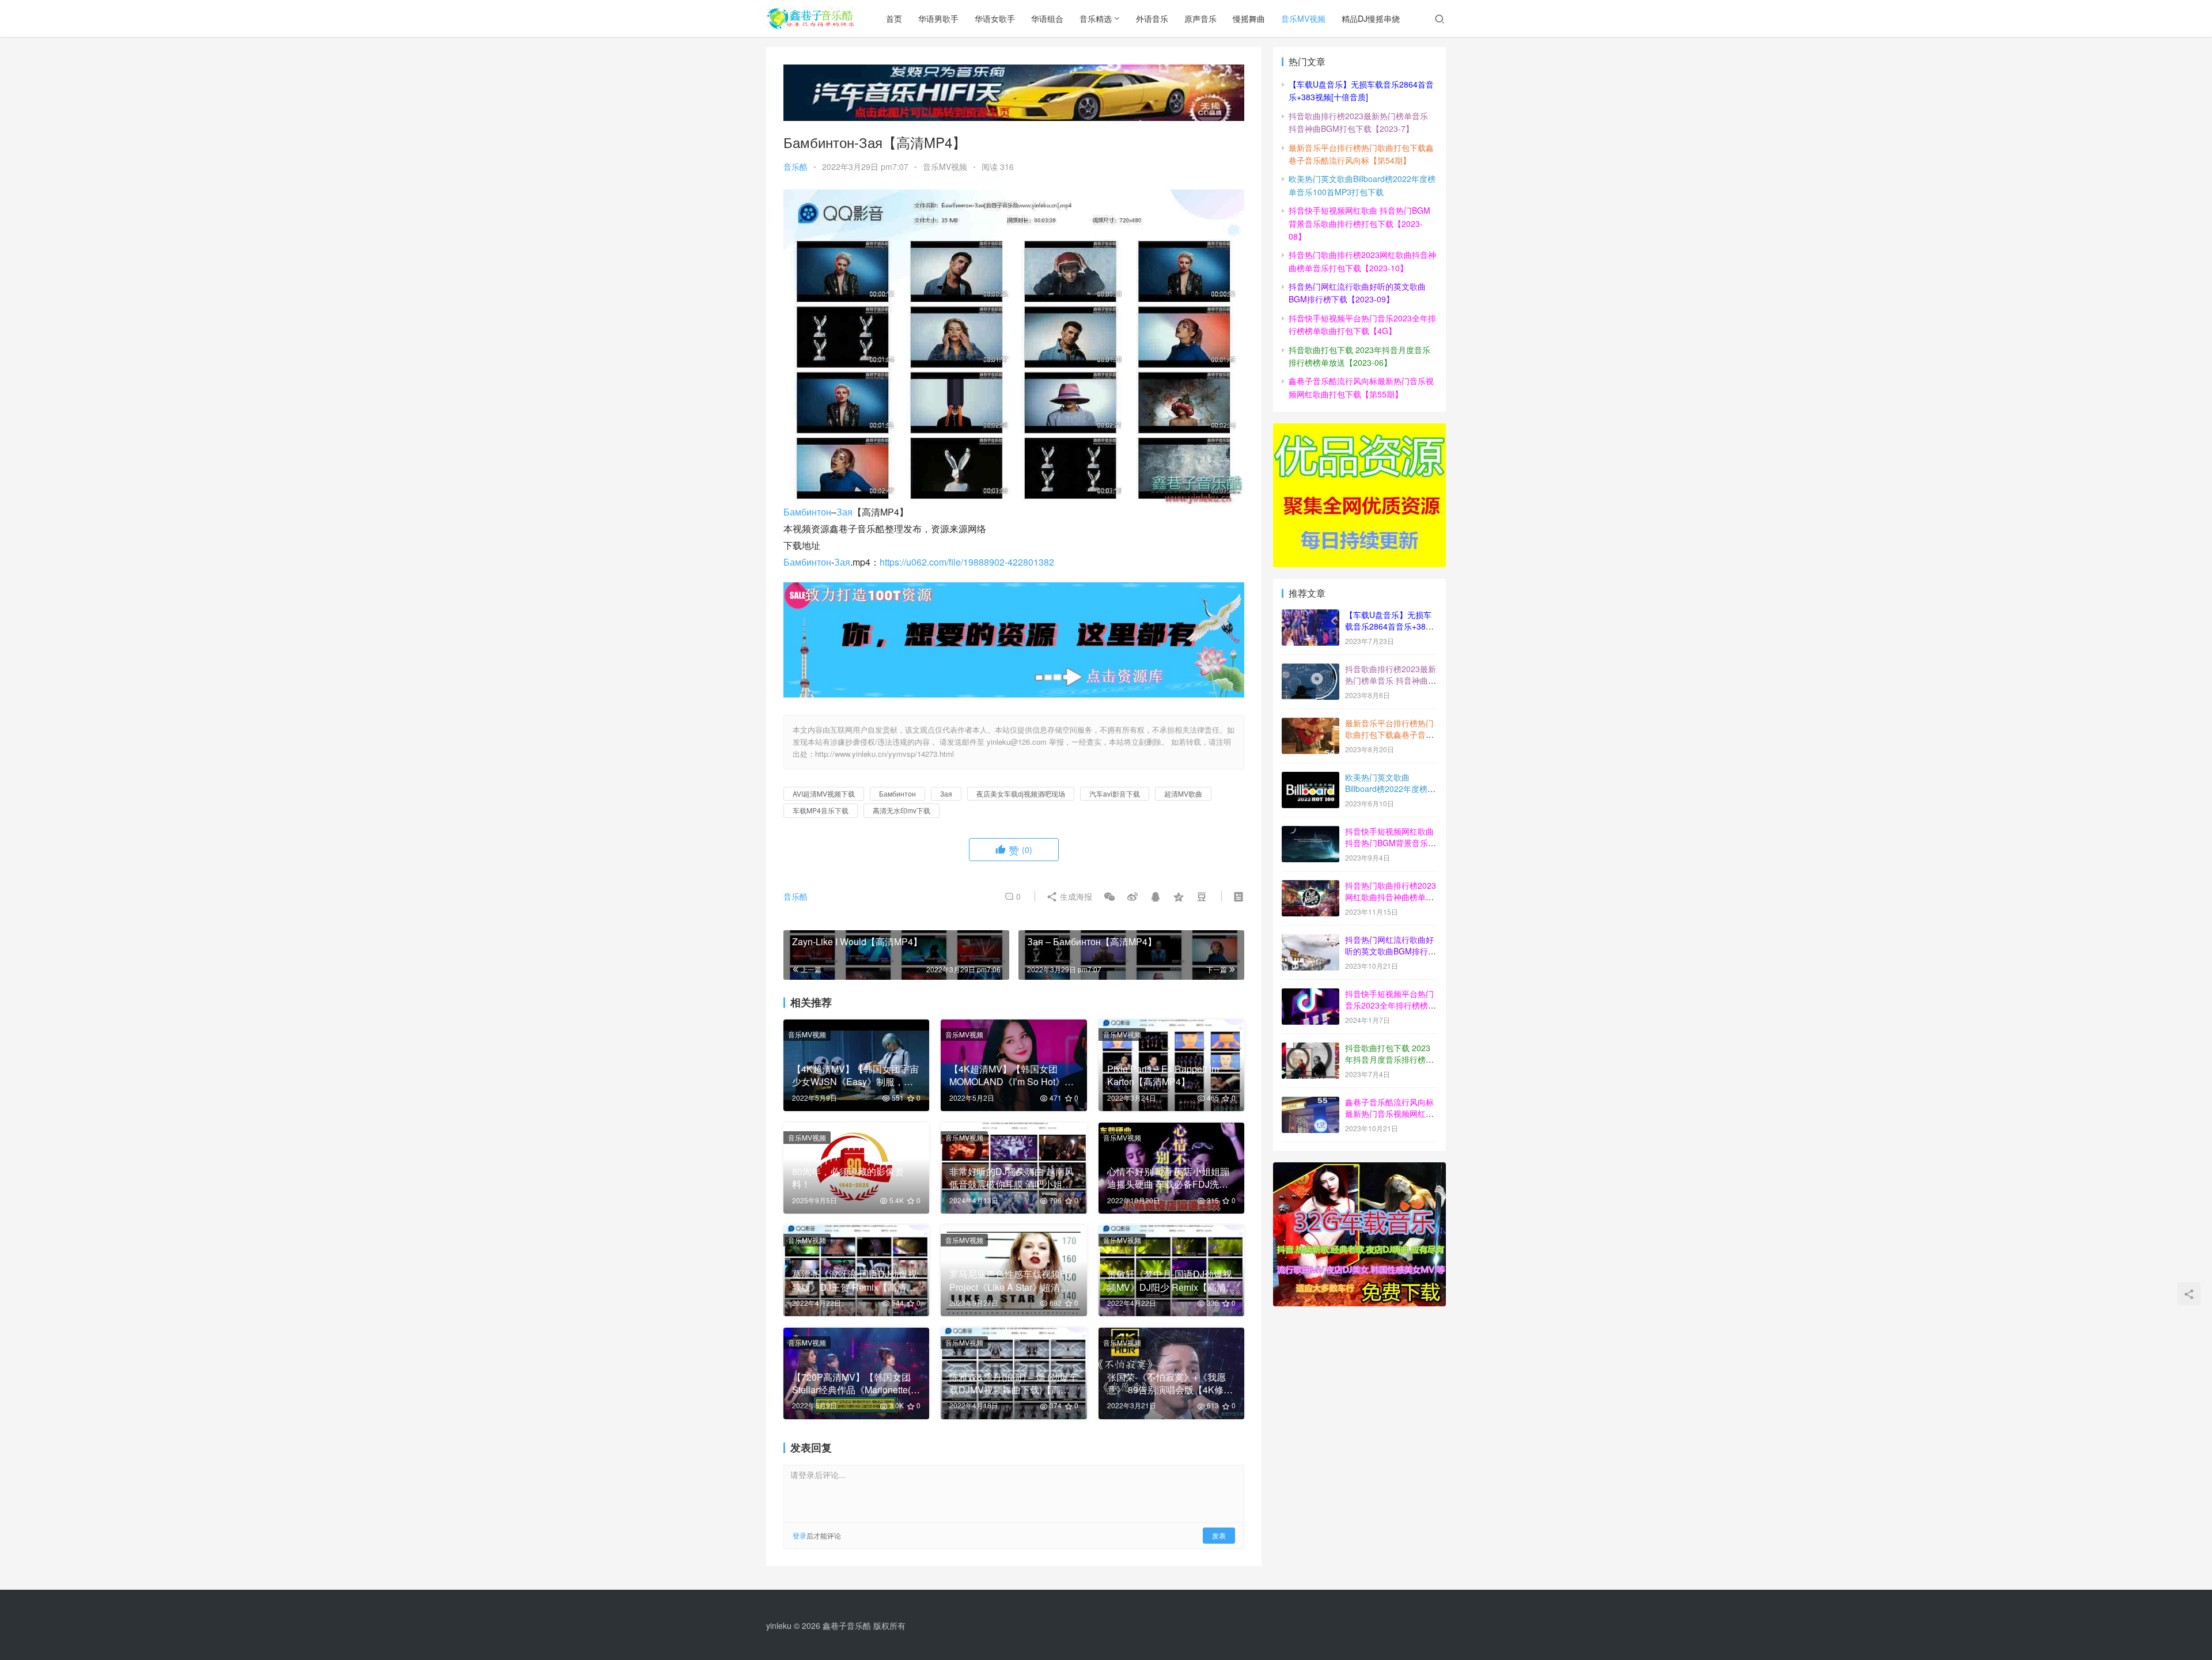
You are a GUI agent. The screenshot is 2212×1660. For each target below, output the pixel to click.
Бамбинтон (807, 512)
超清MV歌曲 (1183, 793)
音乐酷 (796, 166)
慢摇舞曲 (1249, 18)
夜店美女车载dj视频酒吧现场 (1021, 793)
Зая (844, 512)
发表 (1219, 1535)
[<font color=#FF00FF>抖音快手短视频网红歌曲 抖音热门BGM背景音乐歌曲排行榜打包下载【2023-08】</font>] (1310, 832)
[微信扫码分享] (1109, 896)
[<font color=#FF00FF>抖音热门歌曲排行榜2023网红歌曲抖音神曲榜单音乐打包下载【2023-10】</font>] (1310, 886)
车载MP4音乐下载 (821, 810)
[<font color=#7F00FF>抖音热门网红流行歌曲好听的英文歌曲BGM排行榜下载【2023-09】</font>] (1310, 941)
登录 (800, 1535)
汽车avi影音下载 (1115, 793)
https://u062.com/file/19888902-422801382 (967, 562)
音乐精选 (1096, 18)
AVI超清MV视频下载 (824, 793)
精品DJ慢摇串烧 (1371, 18)
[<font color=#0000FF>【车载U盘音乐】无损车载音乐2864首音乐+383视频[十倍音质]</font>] (1310, 616)
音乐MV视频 (1303, 18)
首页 (894, 18)
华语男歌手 (938, 18)
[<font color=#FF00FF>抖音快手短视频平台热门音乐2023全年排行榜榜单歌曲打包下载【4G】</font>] (1310, 995)
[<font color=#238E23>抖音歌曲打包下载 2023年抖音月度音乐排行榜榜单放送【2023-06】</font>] (1310, 1049)
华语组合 (1047, 18)
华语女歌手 (995, 18)
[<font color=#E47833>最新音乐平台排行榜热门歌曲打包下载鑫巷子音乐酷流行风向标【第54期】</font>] (1310, 724)
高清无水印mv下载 (902, 810)
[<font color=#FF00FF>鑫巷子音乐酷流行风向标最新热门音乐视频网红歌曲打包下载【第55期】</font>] (1310, 1103)
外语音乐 (1152, 18)
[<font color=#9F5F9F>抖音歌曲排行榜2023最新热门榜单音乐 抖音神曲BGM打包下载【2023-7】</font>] (1310, 670)
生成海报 (1075, 896)
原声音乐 (1200, 18)
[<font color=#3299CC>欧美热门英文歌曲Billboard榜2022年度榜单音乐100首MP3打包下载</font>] (1310, 778)
